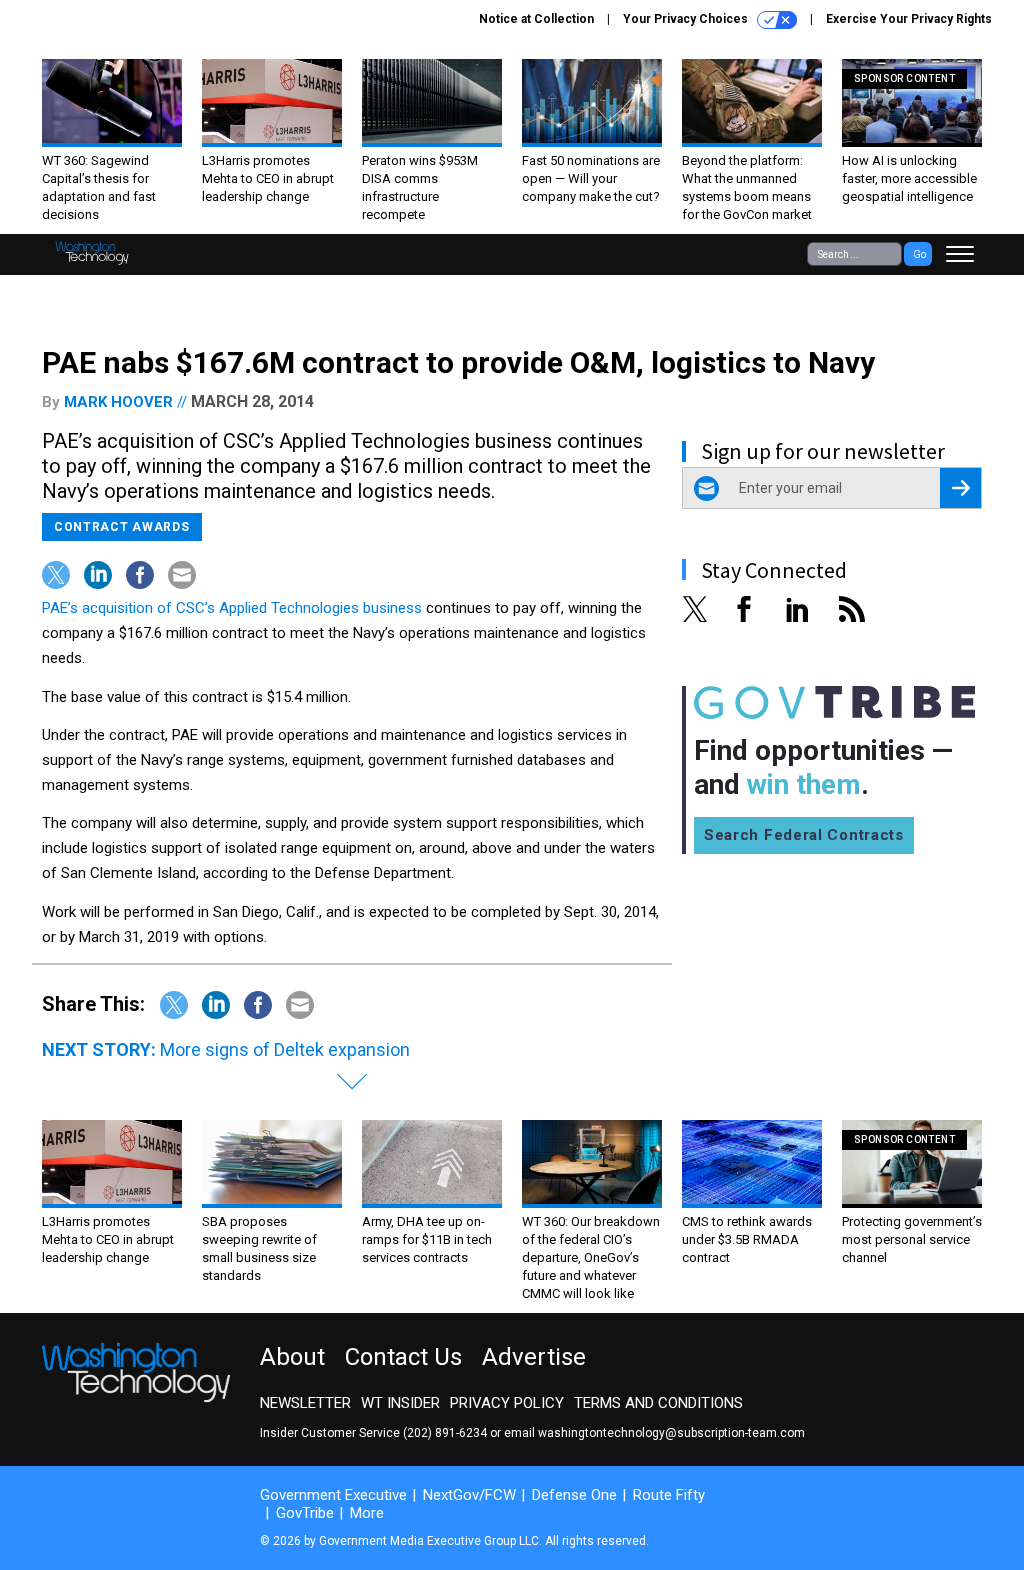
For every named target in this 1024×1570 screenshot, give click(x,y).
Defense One (574, 1495)
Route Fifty (669, 1495)
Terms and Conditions (658, 1403)
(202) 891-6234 (445, 1433)
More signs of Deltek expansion (285, 1049)
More (367, 1513)
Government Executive (333, 1495)
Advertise (534, 1357)
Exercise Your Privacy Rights (909, 19)
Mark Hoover (118, 402)
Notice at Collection (536, 19)
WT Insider (400, 1403)
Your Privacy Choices (687, 19)
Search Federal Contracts (804, 835)
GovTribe (305, 1513)
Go (919, 254)
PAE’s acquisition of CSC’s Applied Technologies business (232, 608)
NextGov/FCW (469, 1495)
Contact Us (403, 1357)
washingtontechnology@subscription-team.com (671, 1433)
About (292, 1357)
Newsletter (305, 1403)
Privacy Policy (507, 1403)
